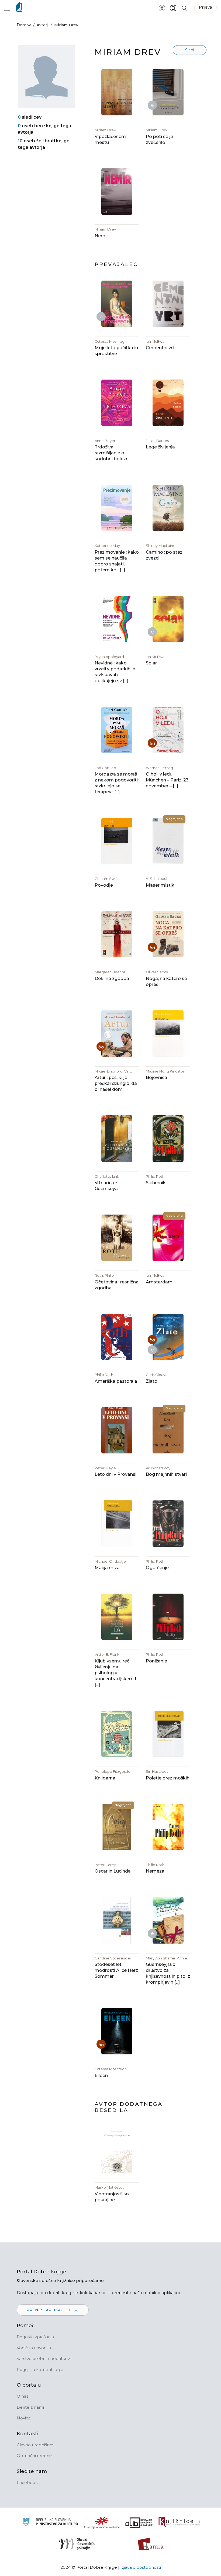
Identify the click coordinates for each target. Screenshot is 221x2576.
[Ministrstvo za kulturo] (50, 2523)
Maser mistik (160, 885)
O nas (23, 2396)
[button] (7, 8)
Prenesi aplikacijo (49, 2310)
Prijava (206, 7)
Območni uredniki (35, 2456)
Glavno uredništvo (35, 2445)
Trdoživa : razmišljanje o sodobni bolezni (112, 453)
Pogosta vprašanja (35, 2337)
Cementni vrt (160, 348)
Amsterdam (159, 1282)
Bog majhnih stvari (166, 1474)
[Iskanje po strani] (184, 8)
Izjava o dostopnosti (141, 2567)
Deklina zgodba (112, 979)
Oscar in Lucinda (113, 1871)
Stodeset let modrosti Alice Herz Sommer (116, 1970)
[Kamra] (151, 2544)
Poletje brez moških (168, 1778)
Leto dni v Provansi (115, 1474)
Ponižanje (156, 1661)
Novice (24, 2418)
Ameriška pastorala (116, 1381)
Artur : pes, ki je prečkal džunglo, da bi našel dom (116, 1083)
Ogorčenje (157, 1568)
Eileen (101, 2076)
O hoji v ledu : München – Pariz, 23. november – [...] (168, 780)
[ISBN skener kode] (173, 8)
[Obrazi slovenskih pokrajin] (77, 2544)
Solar (151, 663)
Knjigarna (105, 1778)
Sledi (190, 50)
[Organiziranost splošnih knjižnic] (102, 2522)
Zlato (152, 1381)
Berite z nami (30, 2407)
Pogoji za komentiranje (40, 2370)
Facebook (27, 2483)
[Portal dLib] (139, 2522)
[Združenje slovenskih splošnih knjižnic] (179, 2522)
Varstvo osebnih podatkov (43, 2359)
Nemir (101, 236)
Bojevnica (156, 1078)
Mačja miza (107, 1568)
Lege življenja (160, 447)
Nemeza (155, 1871)
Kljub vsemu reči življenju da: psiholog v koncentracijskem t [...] (116, 1673)
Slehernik (156, 1183)
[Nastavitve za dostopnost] (162, 8)
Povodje (104, 885)
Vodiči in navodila (34, 2348)
